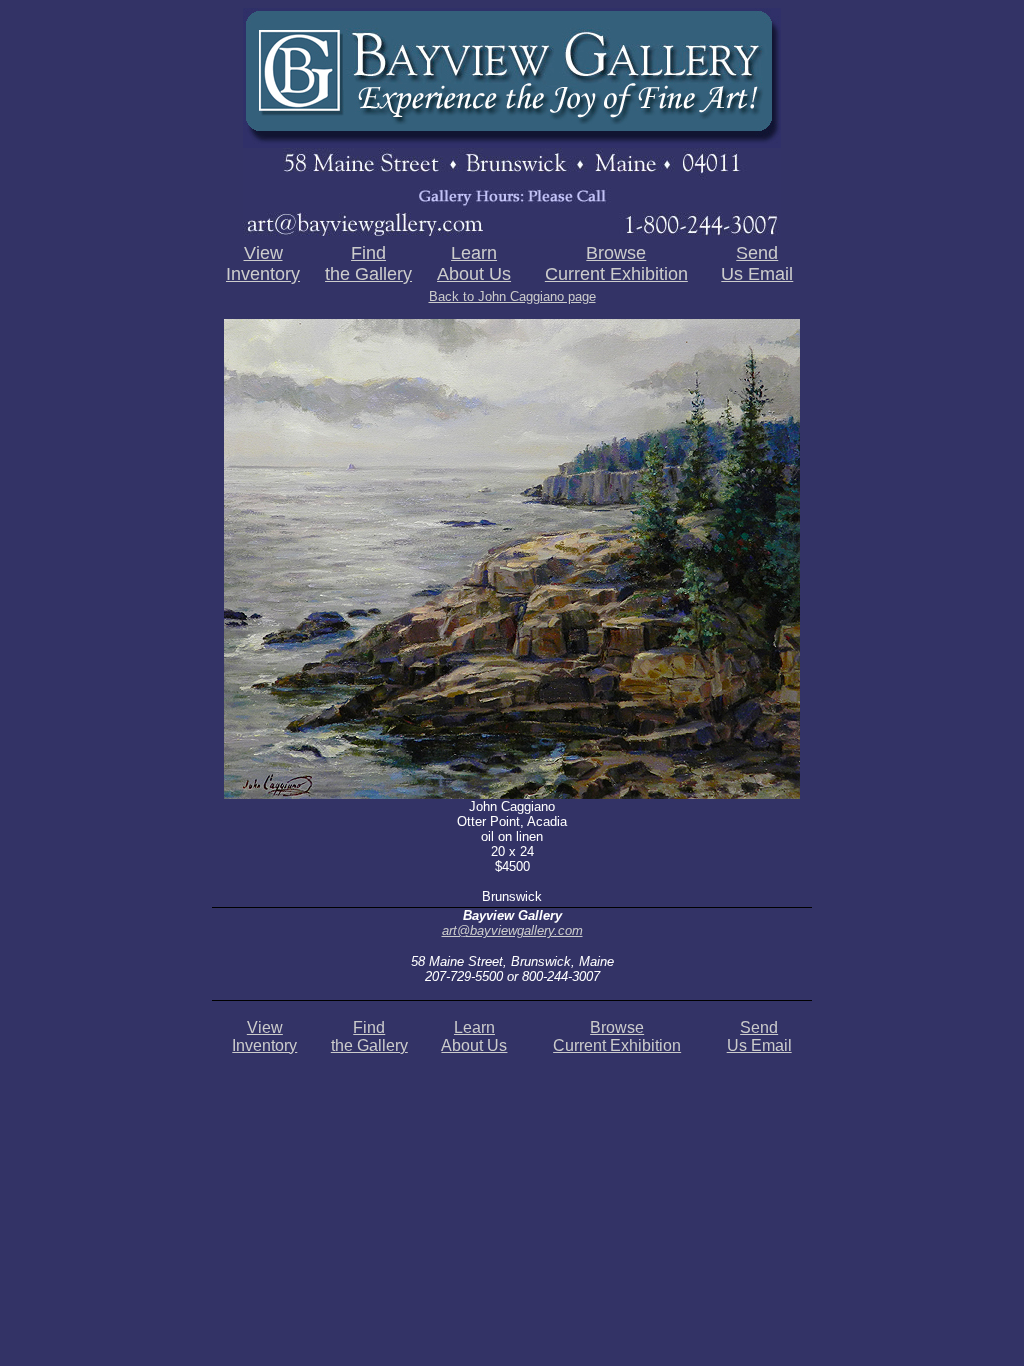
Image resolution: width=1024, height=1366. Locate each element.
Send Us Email (757, 263)
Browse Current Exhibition (616, 263)
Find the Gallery (368, 263)
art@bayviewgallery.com (512, 930)
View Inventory (263, 263)
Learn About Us (474, 263)
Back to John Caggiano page (512, 296)
